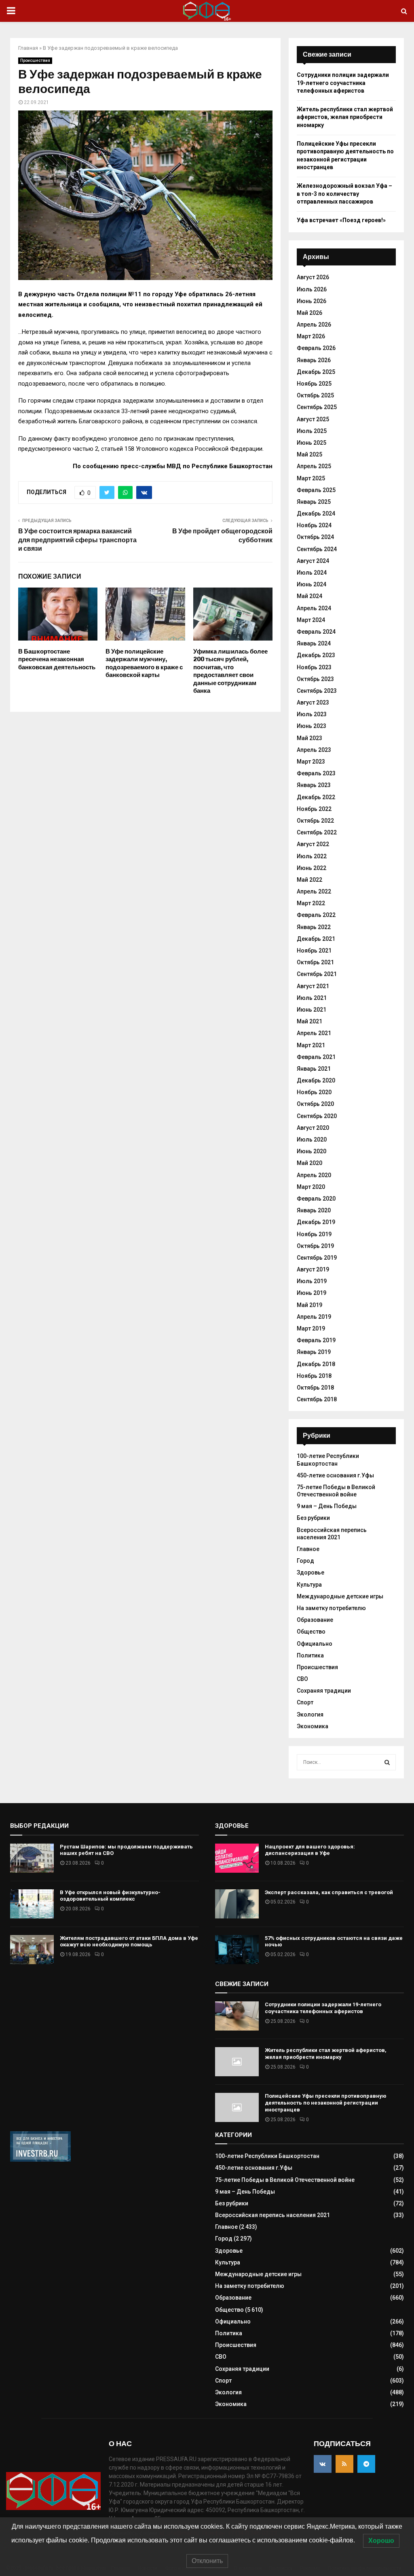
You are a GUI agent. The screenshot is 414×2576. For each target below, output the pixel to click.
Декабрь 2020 (316, 1080)
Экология (310, 1715)
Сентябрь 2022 (317, 832)
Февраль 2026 (316, 348)
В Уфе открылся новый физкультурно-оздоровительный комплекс (110, 1896)
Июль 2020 (312, 1139)
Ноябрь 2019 (314, 1234)
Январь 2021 (314, 1069)
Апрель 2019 (314, 1317)
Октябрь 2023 (315, 679)
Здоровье (310, 1572)
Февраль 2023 (316, 773)
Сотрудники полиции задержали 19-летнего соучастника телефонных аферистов (343, 83)
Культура (309, 1585)
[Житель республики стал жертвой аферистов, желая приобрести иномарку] (237, 2062)
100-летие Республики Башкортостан (267, 2156)
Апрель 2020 (314, 1175)
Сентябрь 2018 (317, 1399)
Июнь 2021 (312, 1010)
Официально (315, 1644)
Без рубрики (313, 1518)
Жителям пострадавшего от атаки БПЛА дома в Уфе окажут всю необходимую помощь (129, 1942)
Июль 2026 (312, 289)
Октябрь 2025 (315, 395)
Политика (310, 1655)
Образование (315, 1620)
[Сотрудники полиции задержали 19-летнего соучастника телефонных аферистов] (237, 2016)
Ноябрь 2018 (314, 1376)
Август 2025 (313, 419)
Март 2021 (311, 1045)
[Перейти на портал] (40, 2160)
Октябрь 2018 (315, 1388)
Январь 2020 (314, 1210)
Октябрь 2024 (315, 537)
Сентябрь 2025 (317, 407)
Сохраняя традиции (324, 1691)
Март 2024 (311, 620)
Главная (28, 48)
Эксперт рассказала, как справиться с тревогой (329, 1892)
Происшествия (35, 60)
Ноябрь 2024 (314, 525)
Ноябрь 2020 (314, 1092)
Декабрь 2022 (316, 797)
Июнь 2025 (312, 443)
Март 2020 (311, 1187)
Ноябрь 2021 (314, 951)
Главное (308, 1549)
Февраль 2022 (316, 915)
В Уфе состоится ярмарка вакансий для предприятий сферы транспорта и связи (77, 540)
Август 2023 (313, 702)
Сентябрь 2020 (317, 1116)
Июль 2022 (312, 856)
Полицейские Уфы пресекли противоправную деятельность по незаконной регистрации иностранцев (326, 2103)
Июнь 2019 (312, 1293)
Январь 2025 (314, 502)
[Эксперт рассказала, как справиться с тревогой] (237, 1904)
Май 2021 (309, 1021)
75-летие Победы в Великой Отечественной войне (285, 2180)
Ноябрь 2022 (314, 809)
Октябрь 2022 (315, 821)
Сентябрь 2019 (317, 1258)
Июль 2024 (312, 573)
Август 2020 (313, 1128)
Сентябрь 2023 (317, 691)
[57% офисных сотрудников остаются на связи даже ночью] (237, 1950)
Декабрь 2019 (316, 1222)
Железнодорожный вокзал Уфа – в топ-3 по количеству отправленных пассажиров (344, 194)
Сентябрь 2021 (317, 974)
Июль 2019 (312, 1281)
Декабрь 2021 (316, 939)
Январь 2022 (314, 927)
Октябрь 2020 (315, 1104)
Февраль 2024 (316, 632)
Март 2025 (311, 478)
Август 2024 (313, 561)
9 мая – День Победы (327, 1506)
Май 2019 (309, 1305)
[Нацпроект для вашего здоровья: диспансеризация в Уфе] (237, 1858)
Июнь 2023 (312, 726)
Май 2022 (309, 880)
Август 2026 (313, 277)
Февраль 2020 (316, 1199)
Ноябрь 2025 (314, 384)
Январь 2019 (314, 1352)
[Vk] (323, 2464)
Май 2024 (309, 596)
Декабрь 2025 (316, 372)
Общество (311, 1632)
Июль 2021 (312, 998)
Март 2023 (311, 762)
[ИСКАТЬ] (387, 1762)
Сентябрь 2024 (317, 549)
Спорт (305, 1702)
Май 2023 (309, 738)
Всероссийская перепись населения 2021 (272, 2215)
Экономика (313, 1726)
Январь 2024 (314, 643)
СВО (302, 1679)
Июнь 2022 (312, 868)
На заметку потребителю (331, 1608)
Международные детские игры (340, 1596)
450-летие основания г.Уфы (335, 1475)
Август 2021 (313, 986)
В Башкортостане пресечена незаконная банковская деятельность (57, 659)
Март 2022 (311, 903)
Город (305, 1561)
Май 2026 (309, 313)
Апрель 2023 (314, 750)
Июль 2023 (312, 714)
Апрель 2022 (314, 891)
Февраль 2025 (316, 490)
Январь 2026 (314, 360)
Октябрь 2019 (315, 1246)
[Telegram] (366, 2464)
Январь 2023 (314, 785)
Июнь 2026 (312, 301)
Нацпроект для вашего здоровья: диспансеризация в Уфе (310, 1850)
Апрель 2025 (314, 466)
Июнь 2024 (312, 584)
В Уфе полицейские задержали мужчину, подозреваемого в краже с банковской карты (144, 663)
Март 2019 (311, 1328)
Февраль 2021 (316, 1057)
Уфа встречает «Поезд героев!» (341, 220)
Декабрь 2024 (316, 514)
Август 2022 (313, 844)
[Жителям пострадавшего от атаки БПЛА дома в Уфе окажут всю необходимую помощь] (32, 1950)
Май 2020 (309, 1163)
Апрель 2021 (314, 1033)
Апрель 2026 (314, 325)
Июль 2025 (312, 431)
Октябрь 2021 (315, 962)
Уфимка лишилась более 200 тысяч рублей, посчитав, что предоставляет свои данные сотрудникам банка (230, 671)
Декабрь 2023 (316, 655)
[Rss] (344, 2464)
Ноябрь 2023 (314, 667)
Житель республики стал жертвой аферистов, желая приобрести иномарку (345, 117)
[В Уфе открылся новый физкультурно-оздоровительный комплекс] (32, 1904)
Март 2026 (311, 336)
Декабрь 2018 (316, 1364)
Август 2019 (313, 1269)
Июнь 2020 (312, 1151)
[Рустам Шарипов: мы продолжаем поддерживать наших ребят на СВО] (32, 1858)
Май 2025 (309, 454)
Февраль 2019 (316, 1340)
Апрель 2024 (314, 608)
